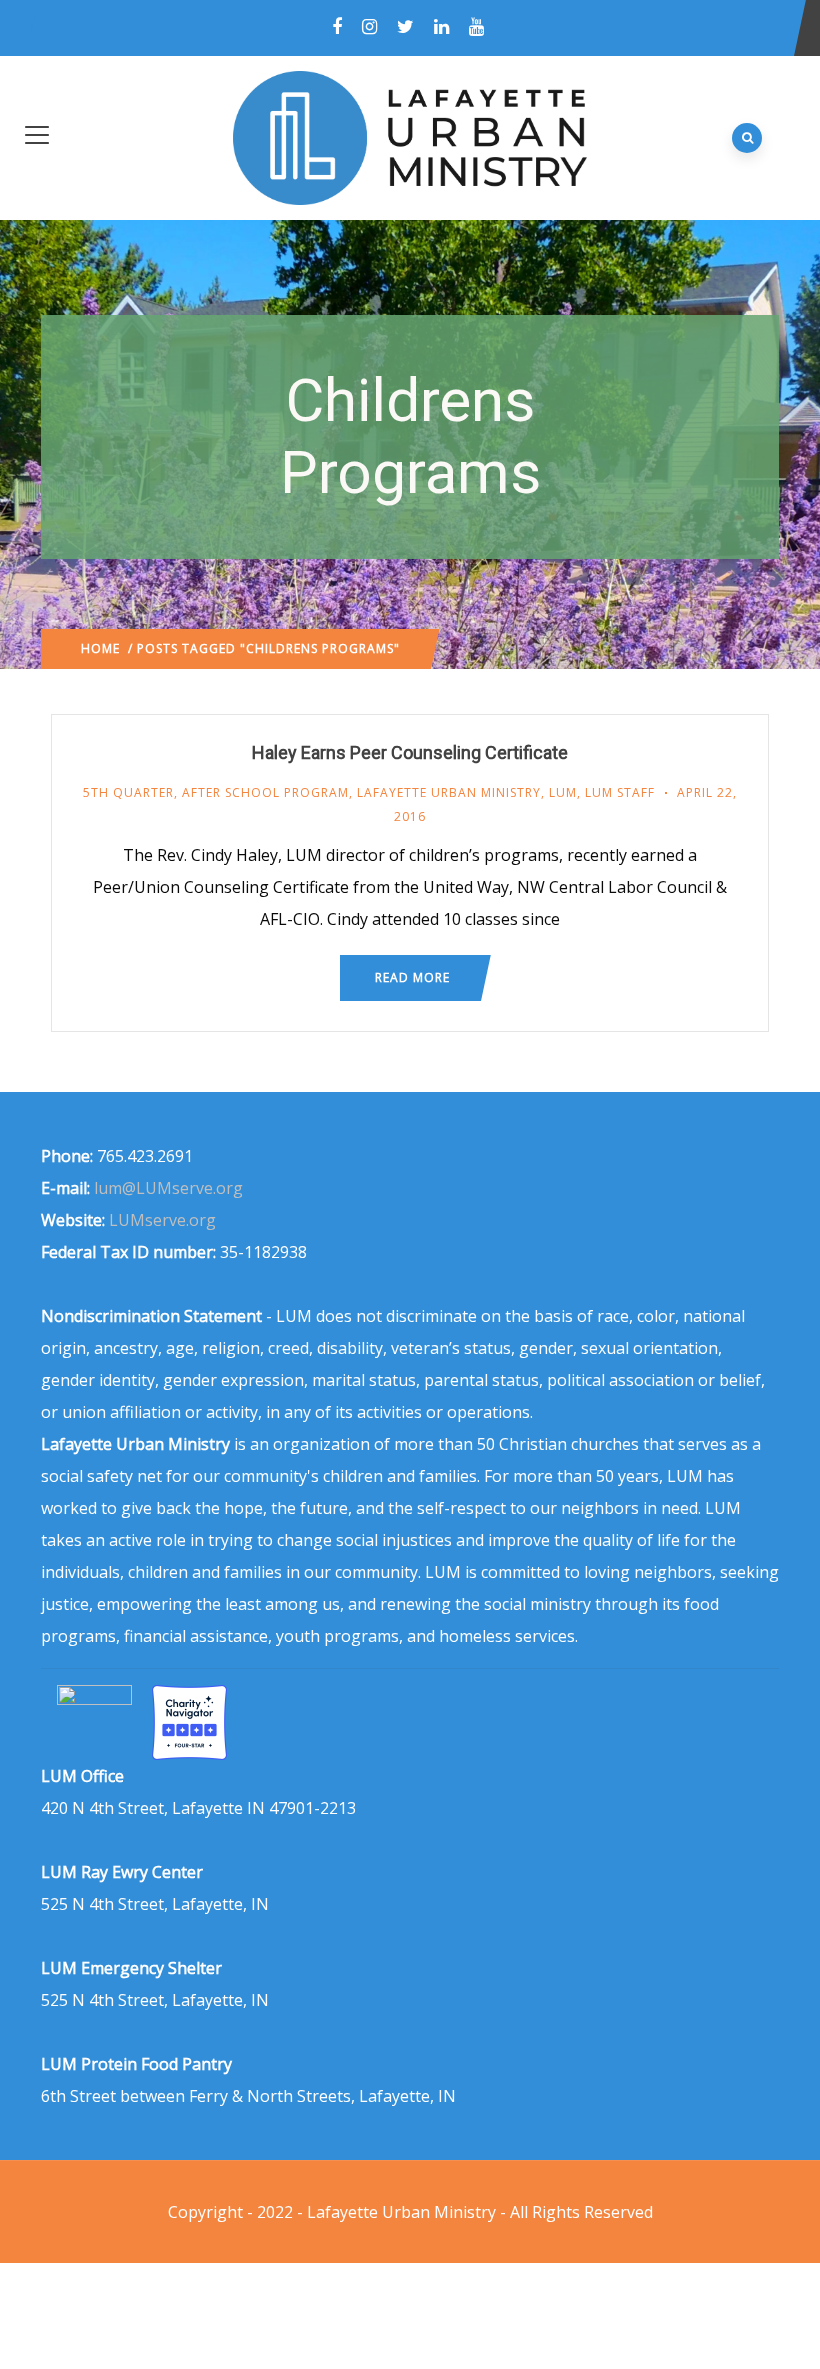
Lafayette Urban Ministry (449, 792)
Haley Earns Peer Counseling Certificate (410, 752)
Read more (412, 977)
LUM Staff (620, 792)
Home (100, 648)
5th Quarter (128, 792)
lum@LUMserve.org (168, 1188)
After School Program (265, 792)
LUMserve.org (162, 1220)
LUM (563, 792)
